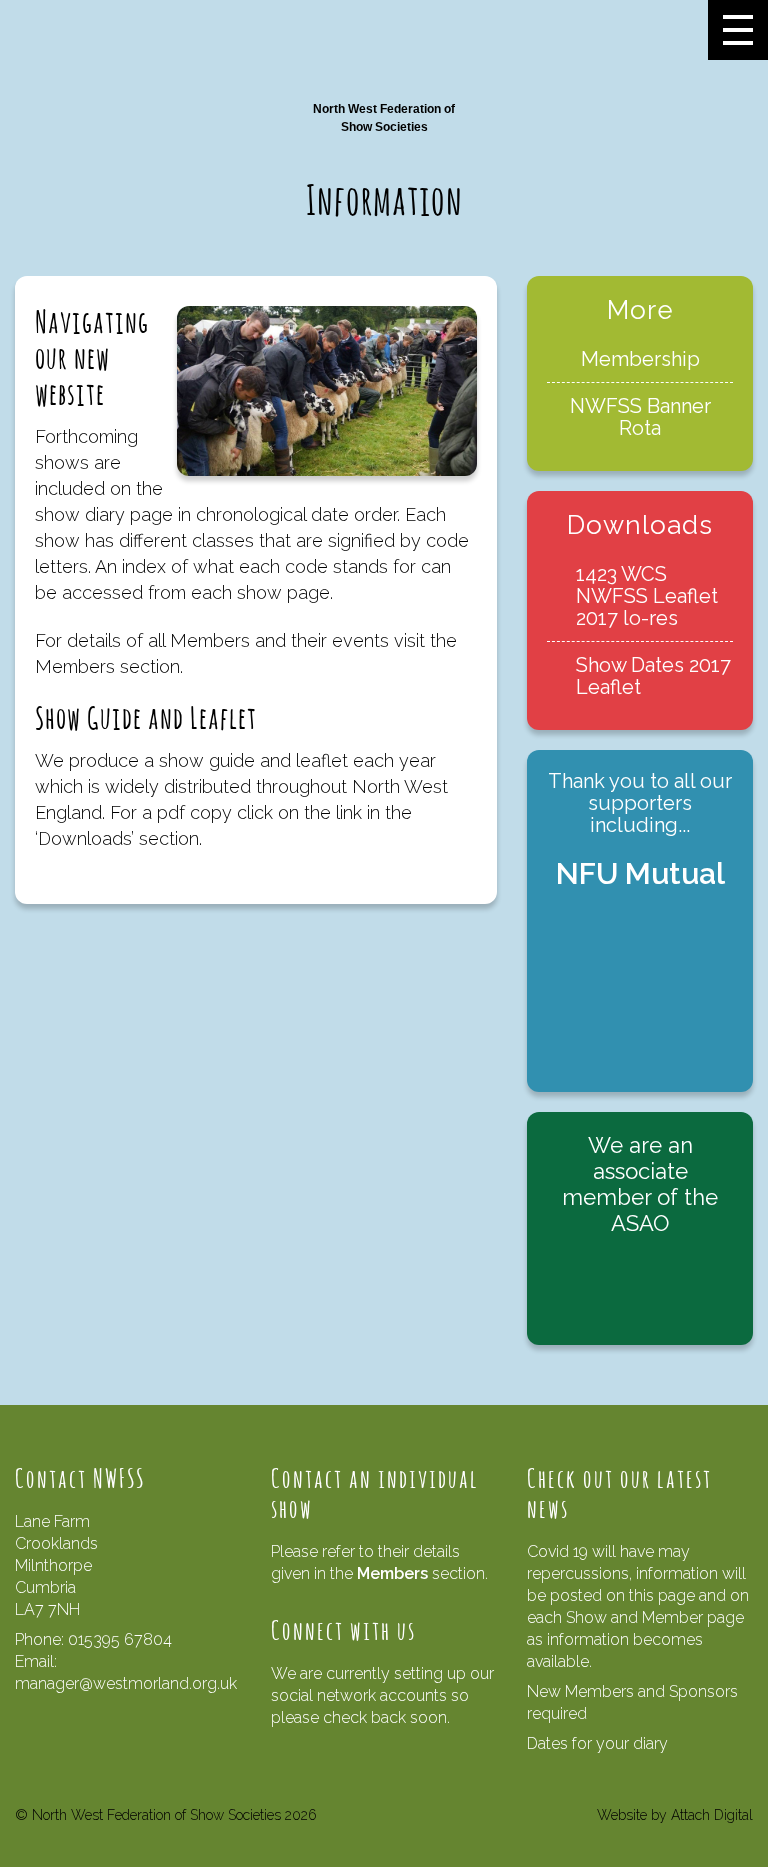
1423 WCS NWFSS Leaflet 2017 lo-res (647, 596)
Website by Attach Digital (675, 1815)
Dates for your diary (597, 1743)
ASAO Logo (640, 1286)
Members (392, 1573)
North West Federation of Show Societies (384, 118)
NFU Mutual (640, 873)
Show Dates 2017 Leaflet (653, 676)
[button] (738, 30)
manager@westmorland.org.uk (126, 1683)
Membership (640, 359)
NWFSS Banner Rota (640, 417)
